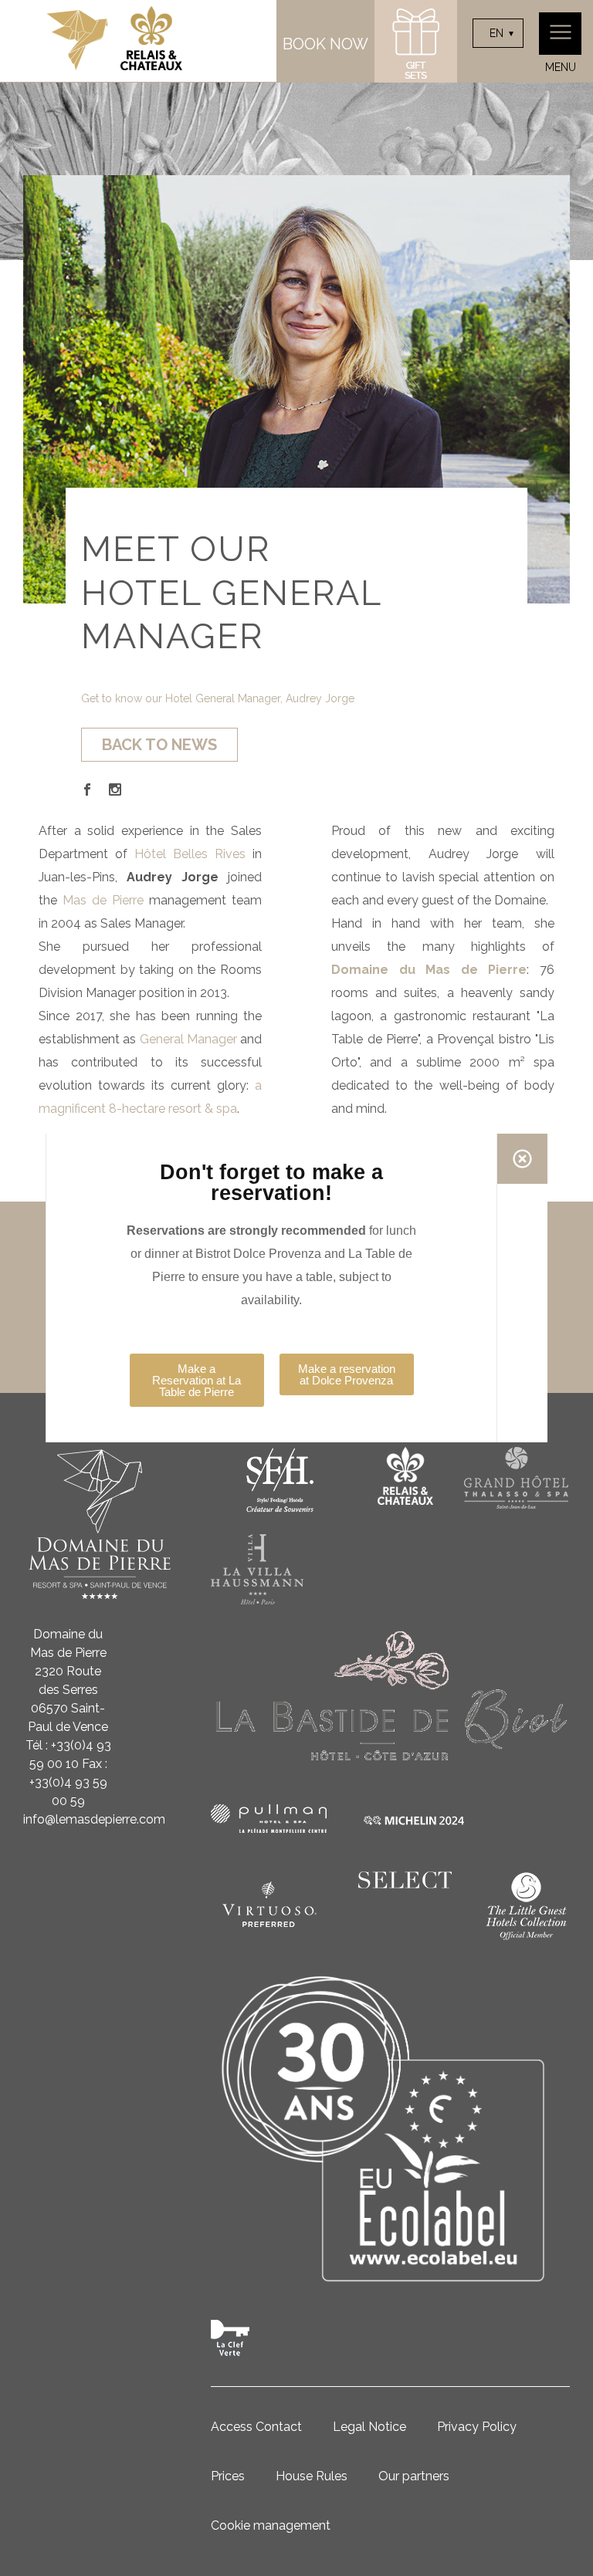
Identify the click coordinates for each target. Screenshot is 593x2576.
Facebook (87, 789)
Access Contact (256, 2427)
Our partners (414, 2476)
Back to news (159, 745)
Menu (561, 67)
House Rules (312, 2476)
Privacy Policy (477, 2427)
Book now (325, 44)
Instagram (115, 789)
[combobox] (498, 33)
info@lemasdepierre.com (94, 1819)
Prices (228, 2476)
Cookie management (271, 2525)
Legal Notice (369, 2427)
